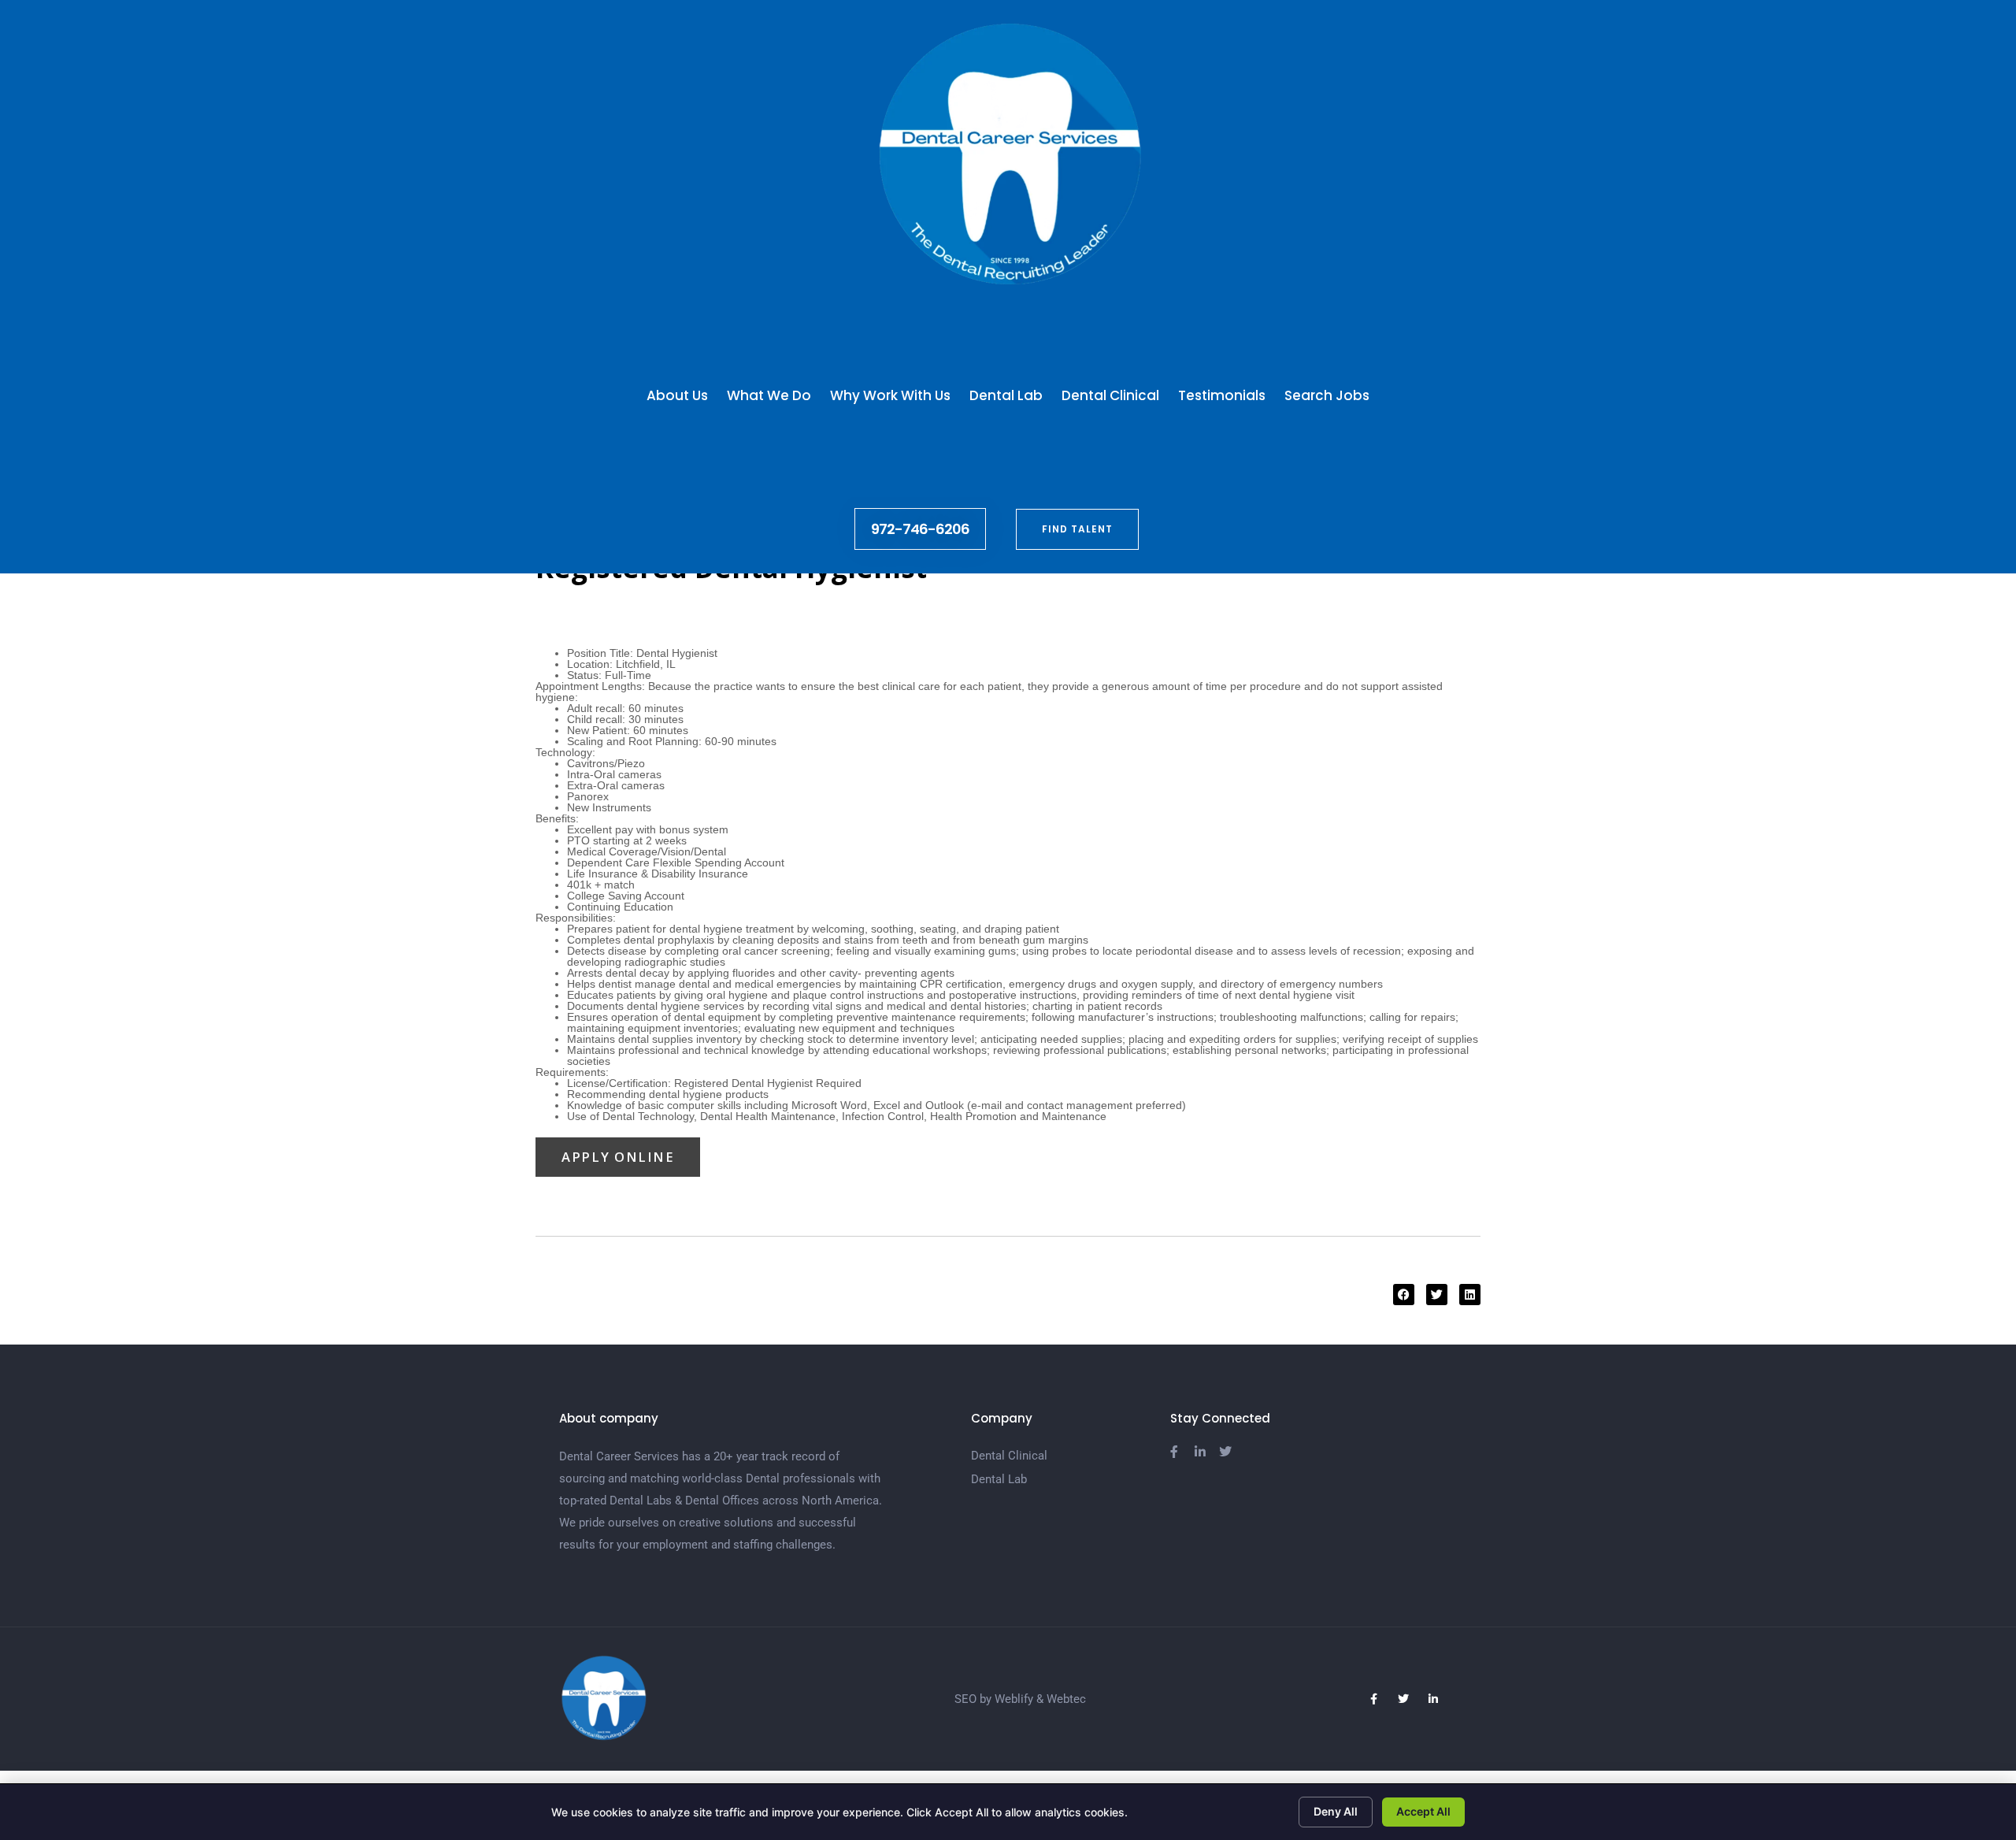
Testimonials (1222, 395)
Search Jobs (1327, 395)
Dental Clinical (1110, 395)
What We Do (769, 395)
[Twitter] (1403, 1699)
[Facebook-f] (1373, 1699)
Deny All (1336, 1811)
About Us (677, 395)
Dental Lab (1006, 395)
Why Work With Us (890, 395)
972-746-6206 (920, 529)
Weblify (1014, 1699)
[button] (1404, 1295)
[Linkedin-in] (1433, 1699)
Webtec (1066, 1699)
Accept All (1423, 1811)
